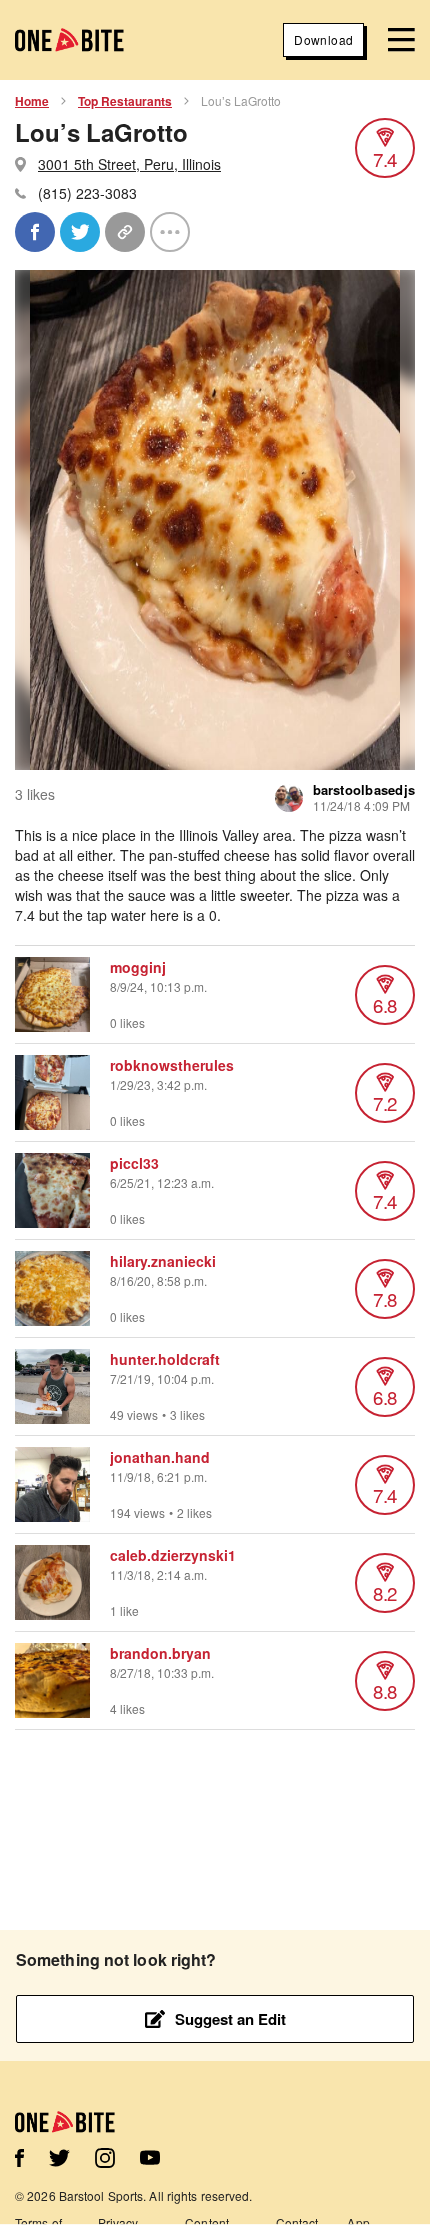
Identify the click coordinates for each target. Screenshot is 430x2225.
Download (323, 39)
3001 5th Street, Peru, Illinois (129, 164)
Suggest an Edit (230, 2019)
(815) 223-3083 (87, 193)
